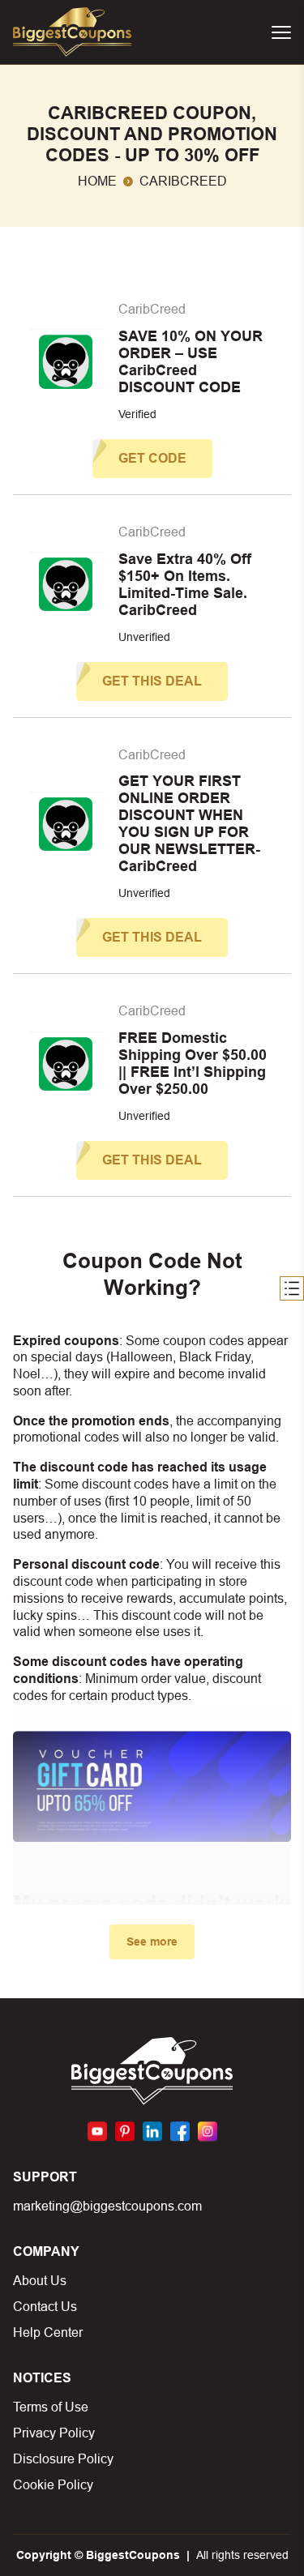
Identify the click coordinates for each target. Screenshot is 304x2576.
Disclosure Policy (63, 2459)
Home (97, 181)
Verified (137, 414)
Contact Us (45, 2307)
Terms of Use (51, 2407)
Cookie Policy (53, 2485)
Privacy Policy (54, 2433)
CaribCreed (152, 309)
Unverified (144, 637)
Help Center (48, 2332)
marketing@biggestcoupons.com (107, 2206)
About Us (40, 2281)
